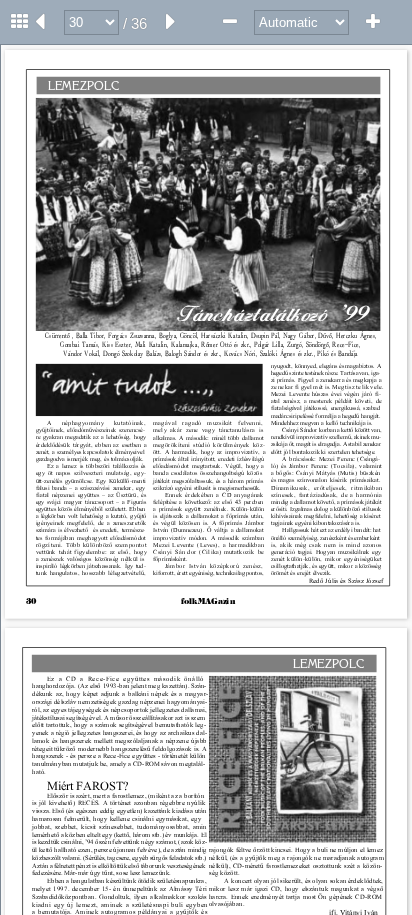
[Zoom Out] (230, 22)
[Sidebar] (20, 22)
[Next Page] (171, 22)
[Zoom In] (373, 22)
